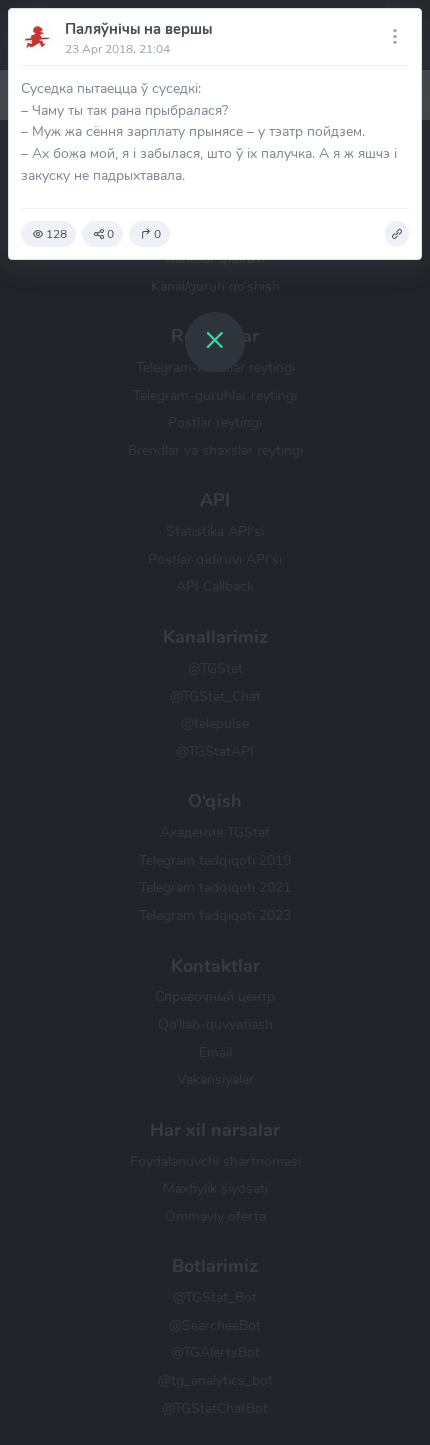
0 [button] (110, 234)
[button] (397, 234)
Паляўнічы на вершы (138, 29)
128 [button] (56, 234)
